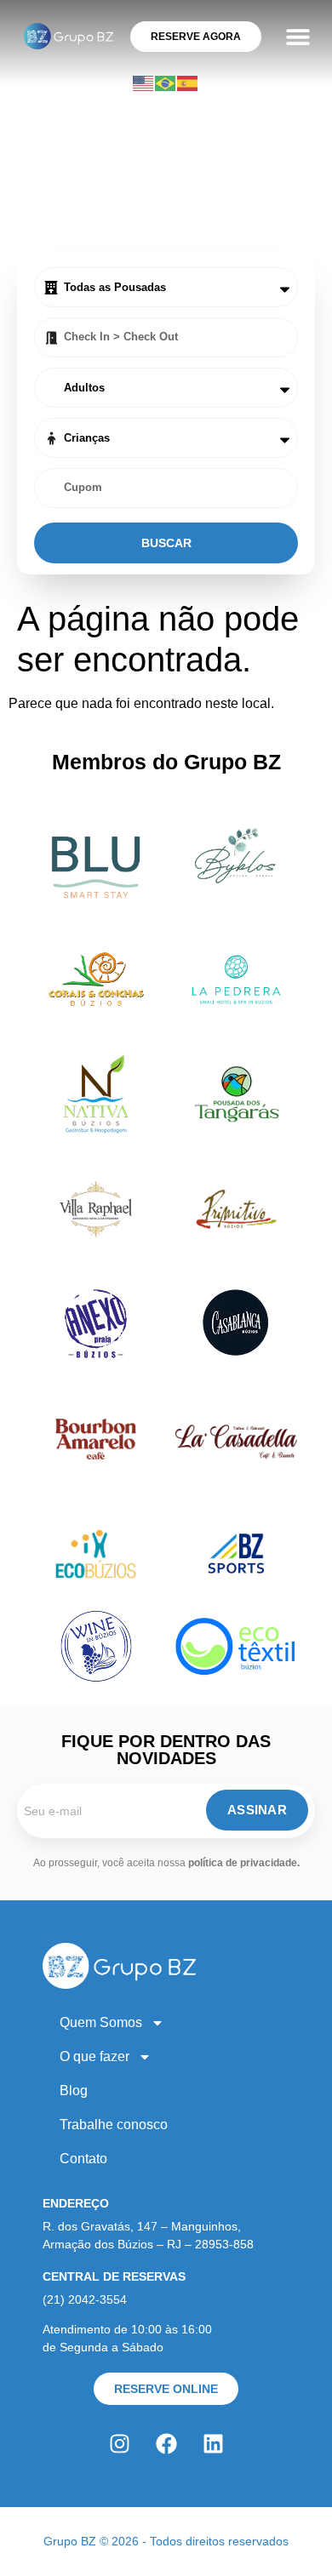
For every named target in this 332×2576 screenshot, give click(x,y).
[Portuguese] (166, 82)
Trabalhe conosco (114, 2125)
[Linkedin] (213, 2443)
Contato (83, 2159)
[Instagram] (119, 2443)
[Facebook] (166, 2443)
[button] (298, 36)
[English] (144, 82)
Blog (74, 2091)
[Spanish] (188, 82)
